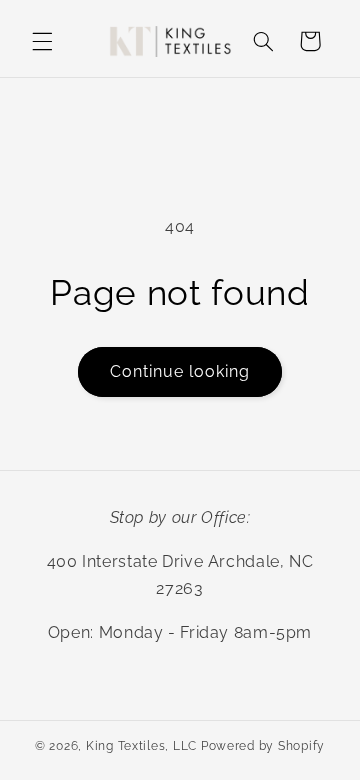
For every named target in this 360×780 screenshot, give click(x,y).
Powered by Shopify (263, 746)
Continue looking (180, 371)
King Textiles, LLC (141, 746)
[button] (42, 41)
